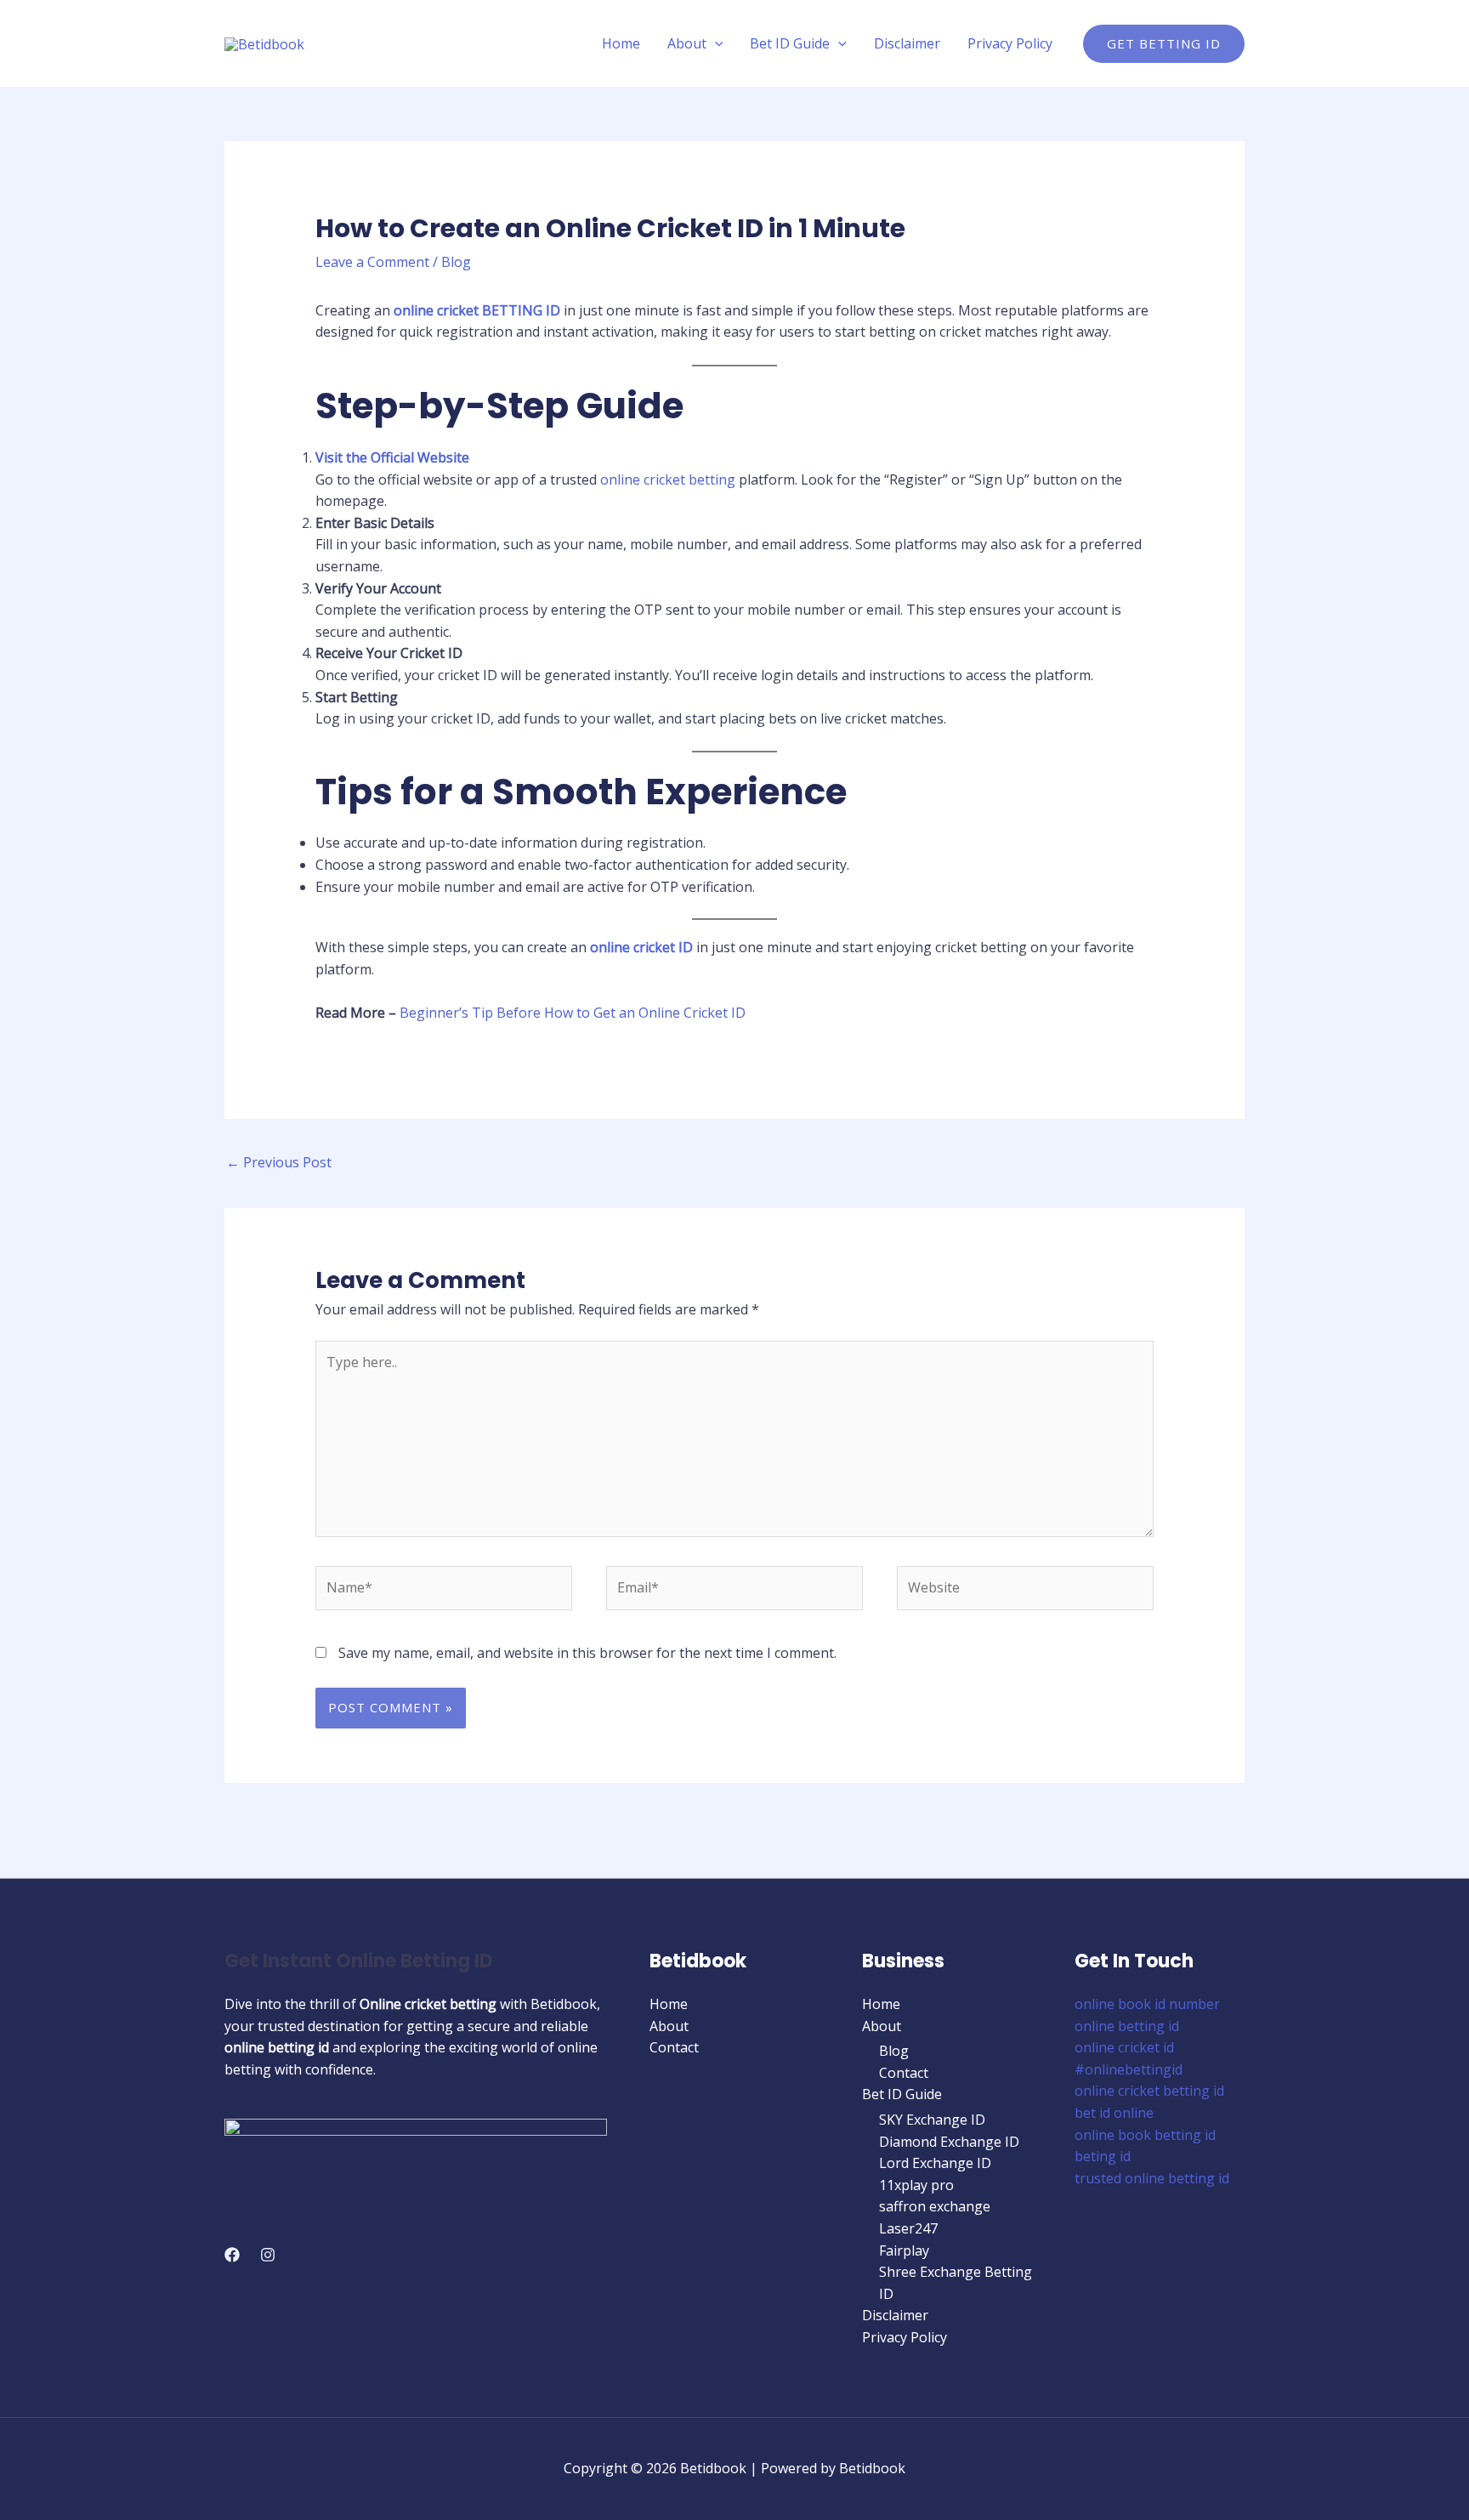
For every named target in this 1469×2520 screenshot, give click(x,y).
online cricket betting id (1149, 2091)
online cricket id (1124, 2047)
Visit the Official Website (392, 457)
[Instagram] (268, 2255)
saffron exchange (935, 2206)
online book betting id (1145, 2135)
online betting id (1127, 2026)
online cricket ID (641, 947)
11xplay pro (916, 2185)
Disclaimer (907, 43)
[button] (715, 43)
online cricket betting (668, 480)
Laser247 (908, 2228)
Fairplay (904, 2250)
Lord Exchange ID (935, 2163)
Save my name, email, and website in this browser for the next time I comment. (587, 1653)
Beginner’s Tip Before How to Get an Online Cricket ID (573, 1013)
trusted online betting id (1152, 2178)
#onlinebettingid (1129, 2069)
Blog (456, 262)
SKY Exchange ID (932, 2120)
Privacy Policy (1010, 43)
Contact (674, 2047)
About (687, 43)
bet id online (1114, 2113)
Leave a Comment (372, 262)
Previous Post (279, 1162)
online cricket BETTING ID (477, 310)
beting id (1103, 2156)
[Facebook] (232, 2255)
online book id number (1147, 2004)
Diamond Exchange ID (949, 2142)
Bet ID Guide (790, 43)
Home (621, 43)
